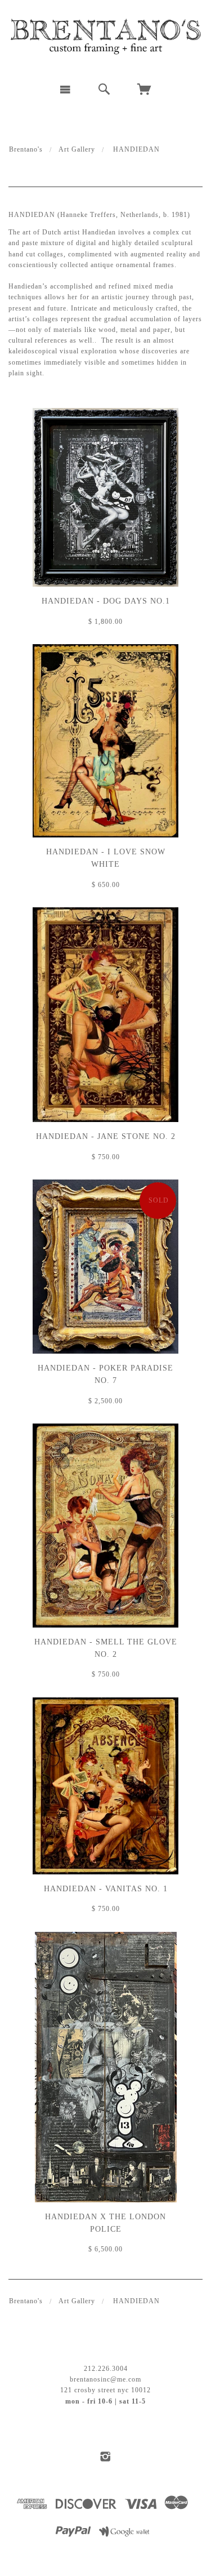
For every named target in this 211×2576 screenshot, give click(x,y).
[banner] (105, 37)
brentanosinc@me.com (105, 2379)
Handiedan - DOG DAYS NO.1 (106, 601)
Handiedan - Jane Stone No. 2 (106, 1136)
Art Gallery (77, 149)
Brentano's (26, 149)
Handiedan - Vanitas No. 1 (106, 1889)
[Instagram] (105, 2457)
